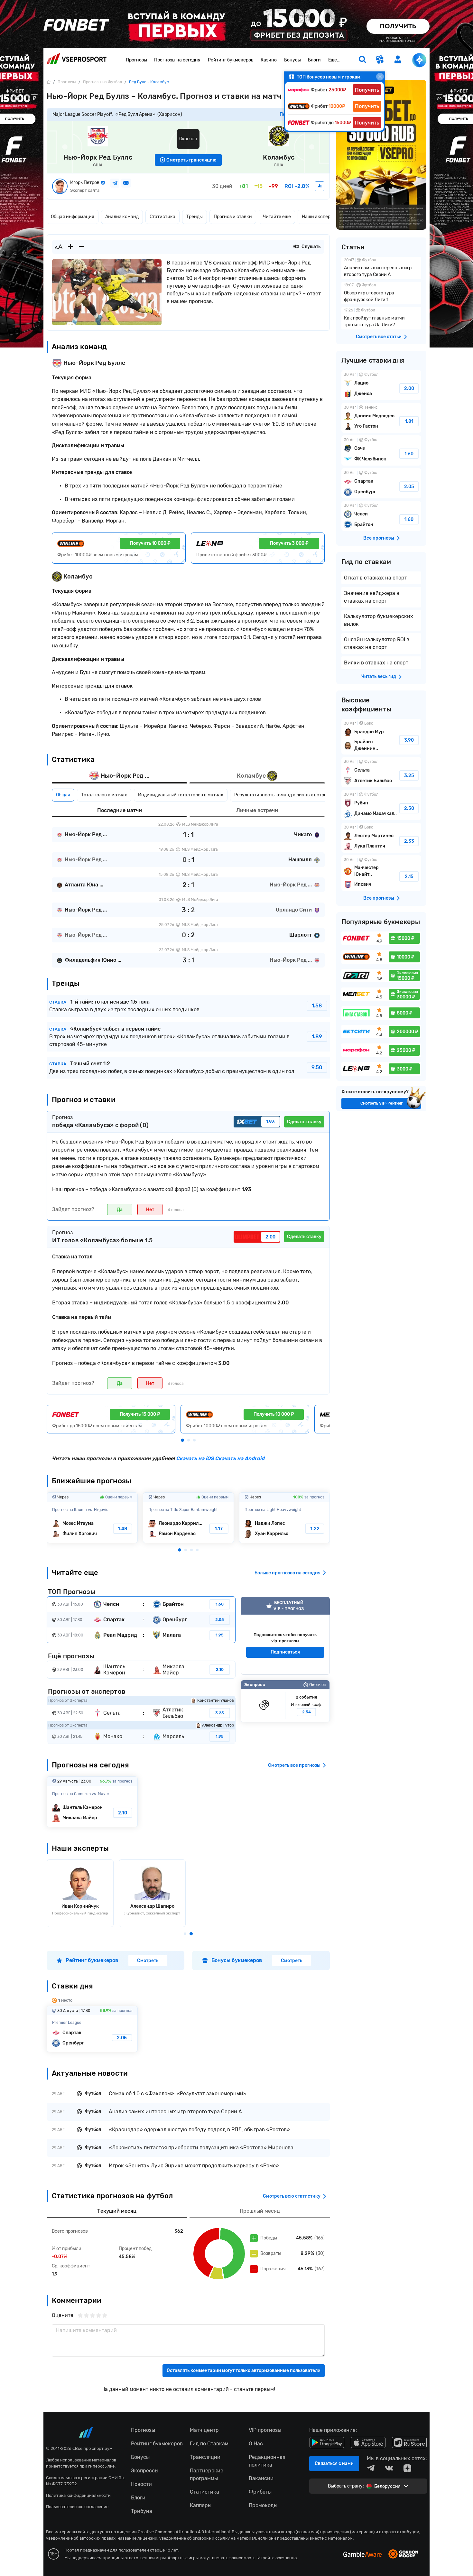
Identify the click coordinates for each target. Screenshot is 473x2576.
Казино (269, 60)
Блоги (314, 60)
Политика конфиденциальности (78, 2495)
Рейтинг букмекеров (231, 60)
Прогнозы (136, 60)
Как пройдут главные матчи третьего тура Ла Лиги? (381, 318)
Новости (141, 2484)
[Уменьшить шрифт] (81, 247)
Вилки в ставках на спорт (376, 663)
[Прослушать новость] (296, 247)
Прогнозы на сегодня (177, 60)
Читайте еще (277, 217)
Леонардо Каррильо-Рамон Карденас (188, 1518)
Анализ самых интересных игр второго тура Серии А (381, 268)
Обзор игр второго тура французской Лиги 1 (381, 293)
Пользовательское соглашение (77, 2507)
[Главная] (49, 82)
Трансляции (205, 2457)
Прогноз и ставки (233, 217)
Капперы (201, 2505)
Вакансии (261, 2478)
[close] (380, 77)
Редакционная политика (267, 2461)
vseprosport (77, 60)
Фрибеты (260, 2492)
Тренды (195, 217)
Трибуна (142, 2511)
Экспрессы (145, 2471)
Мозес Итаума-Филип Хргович (92, 1518)
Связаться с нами (334, 2464)
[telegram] (371, 2468)
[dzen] (407, 2468)
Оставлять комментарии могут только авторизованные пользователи (244, 2371)
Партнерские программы (207, 2474)
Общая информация (73, 217)
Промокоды (263, 2505)
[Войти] (398, 59)
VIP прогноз (285, 1636)
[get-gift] (380, 60)
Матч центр (204, 2430)
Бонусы (292, 60)
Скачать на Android (239, 1458)
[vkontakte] (389, 2468)
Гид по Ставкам (209, 2444)
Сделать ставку (304, 1122)
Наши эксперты (319, 217)
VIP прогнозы (265, 2430)
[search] (362, 60)
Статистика (162, 217)
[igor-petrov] (320, 186)
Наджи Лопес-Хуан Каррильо (285, 1518)
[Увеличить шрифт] (70, 247)
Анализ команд (122, 217)
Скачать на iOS (195, 1458)
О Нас (256, 2444)
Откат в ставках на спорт (376, 578)
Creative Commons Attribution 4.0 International (184, 2532)
